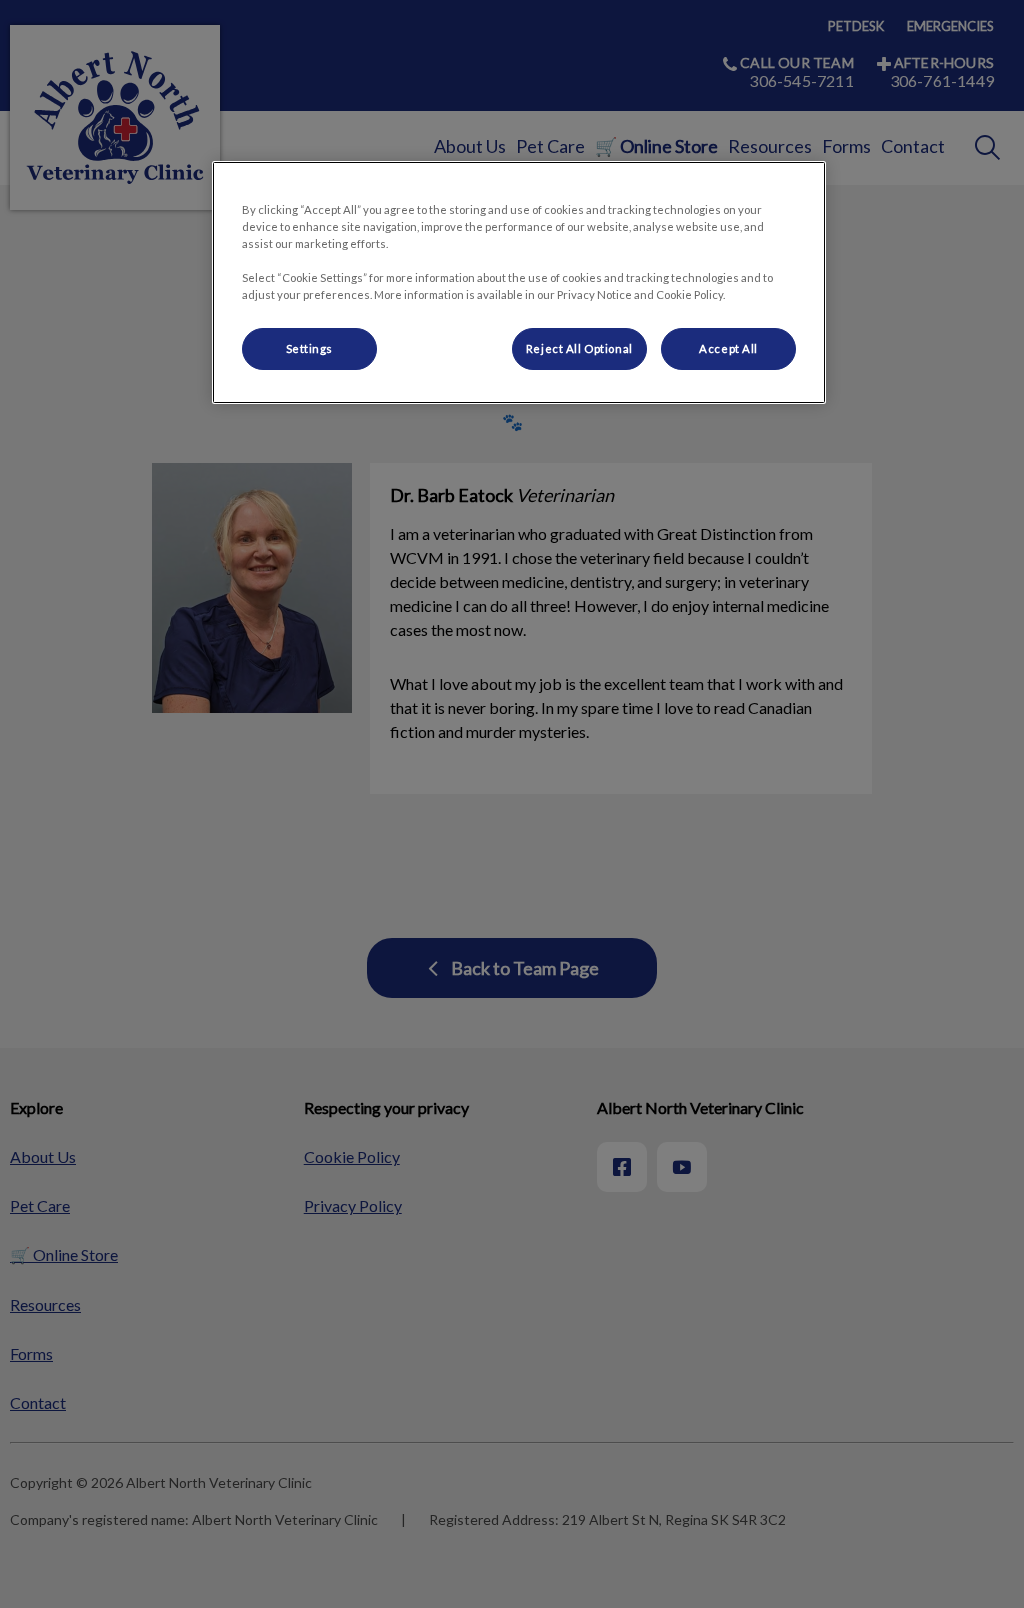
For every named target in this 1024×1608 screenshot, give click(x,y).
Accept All (728, 348)
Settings (310, 348)
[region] (519, 282)
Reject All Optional (579, 348)
